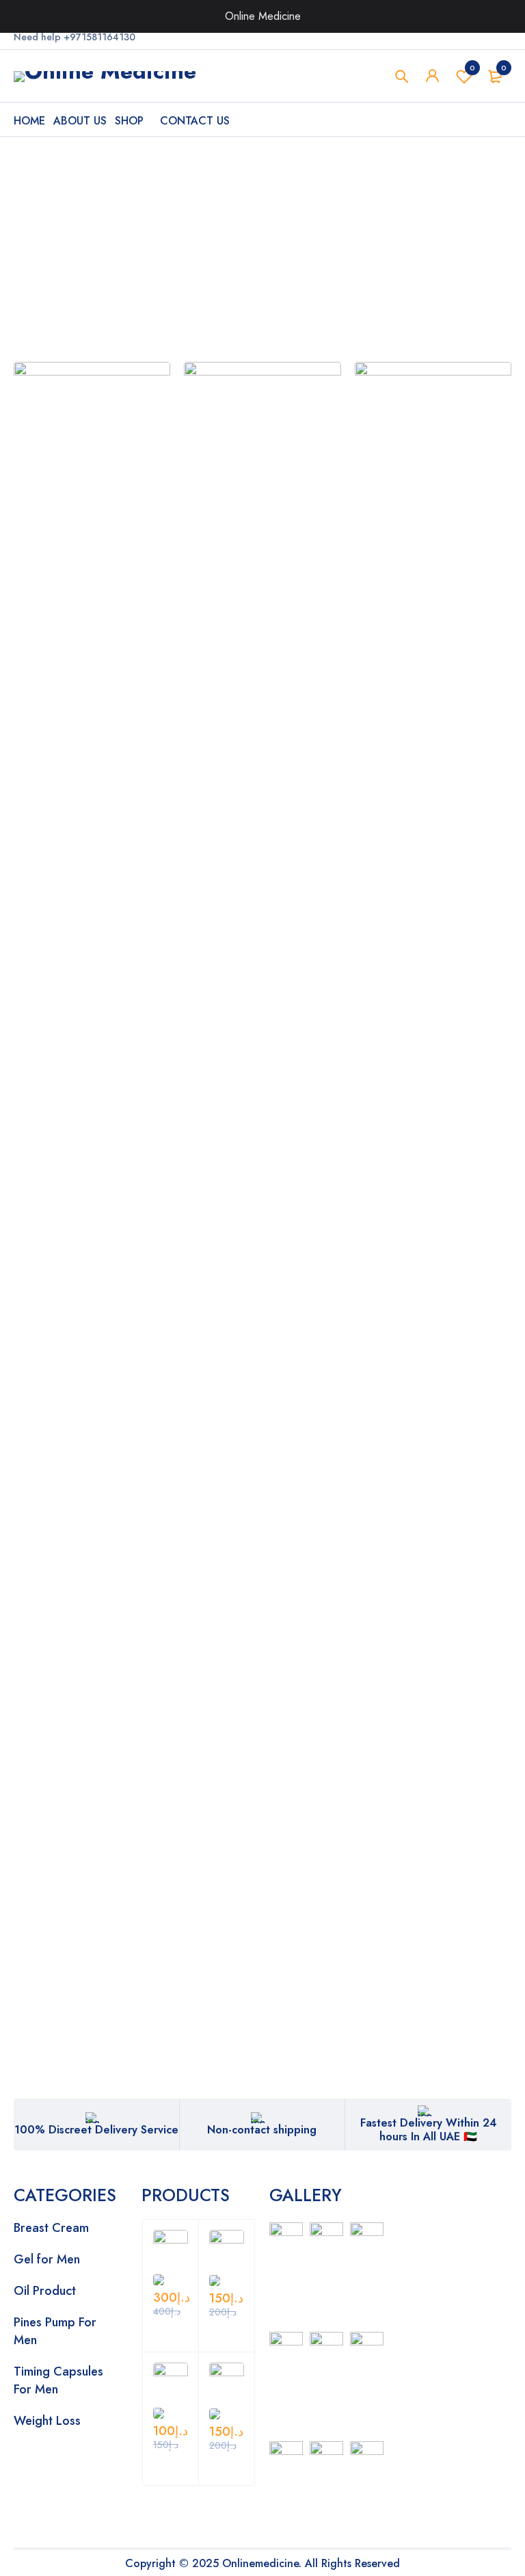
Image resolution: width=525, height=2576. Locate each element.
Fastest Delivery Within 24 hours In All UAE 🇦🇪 (429, 2130)
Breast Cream (51, 2228)
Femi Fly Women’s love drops (66, 1459)
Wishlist (472, 68)
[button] (37, 993)
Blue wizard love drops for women (312, 1114)
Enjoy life (170, 1452)
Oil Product (45, 2291)
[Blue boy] (433, 422)
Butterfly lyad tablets (444, 1452)
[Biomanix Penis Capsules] (262, 422)
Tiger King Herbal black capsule (190, 892)
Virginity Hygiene (312, 1452)
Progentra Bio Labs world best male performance (442, 1192)
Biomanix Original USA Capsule (65, 1098)
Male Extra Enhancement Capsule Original (64, 916)
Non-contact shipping (262, 2130)
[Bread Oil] (92, 422)
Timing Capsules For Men (58, 2380)
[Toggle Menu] (500, 16)
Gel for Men (47, 2259)
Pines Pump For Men (55, 2331)
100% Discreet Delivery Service (96, 2130)
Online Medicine (263, 16)
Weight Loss (47, 2421)
